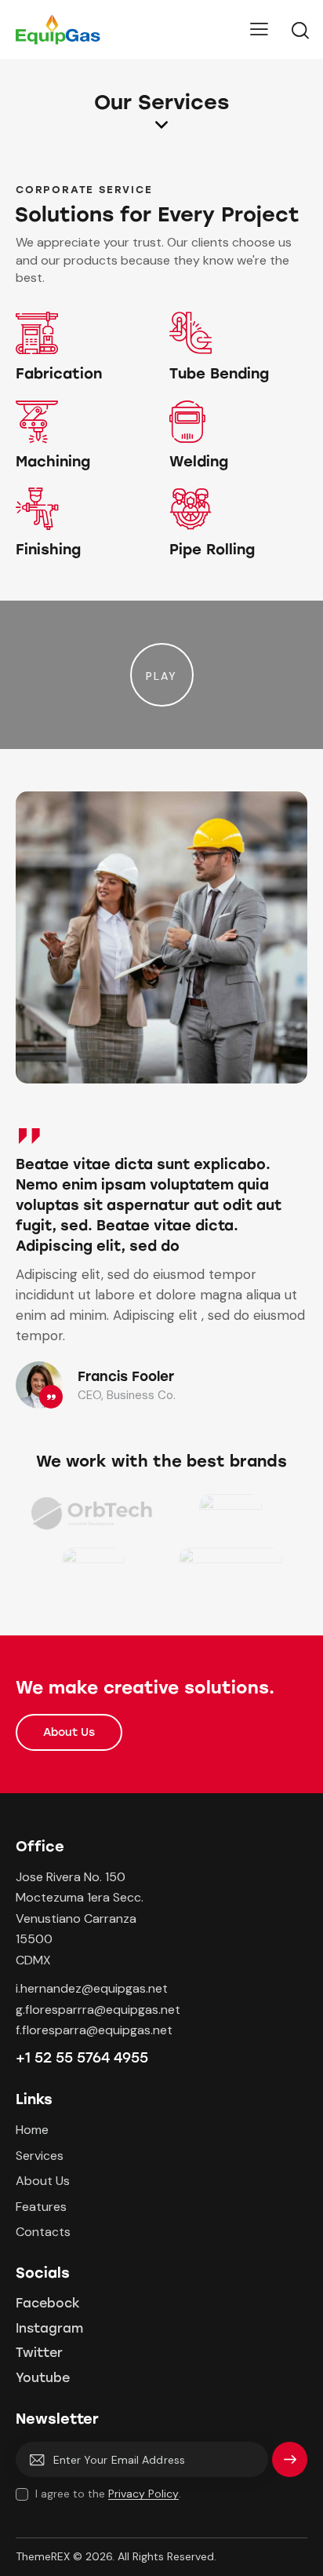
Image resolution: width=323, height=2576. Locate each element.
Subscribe (290, 2466)
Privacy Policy (143, 2494)
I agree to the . (108, 2494)
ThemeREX (43, 2556)
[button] (162, 675)
